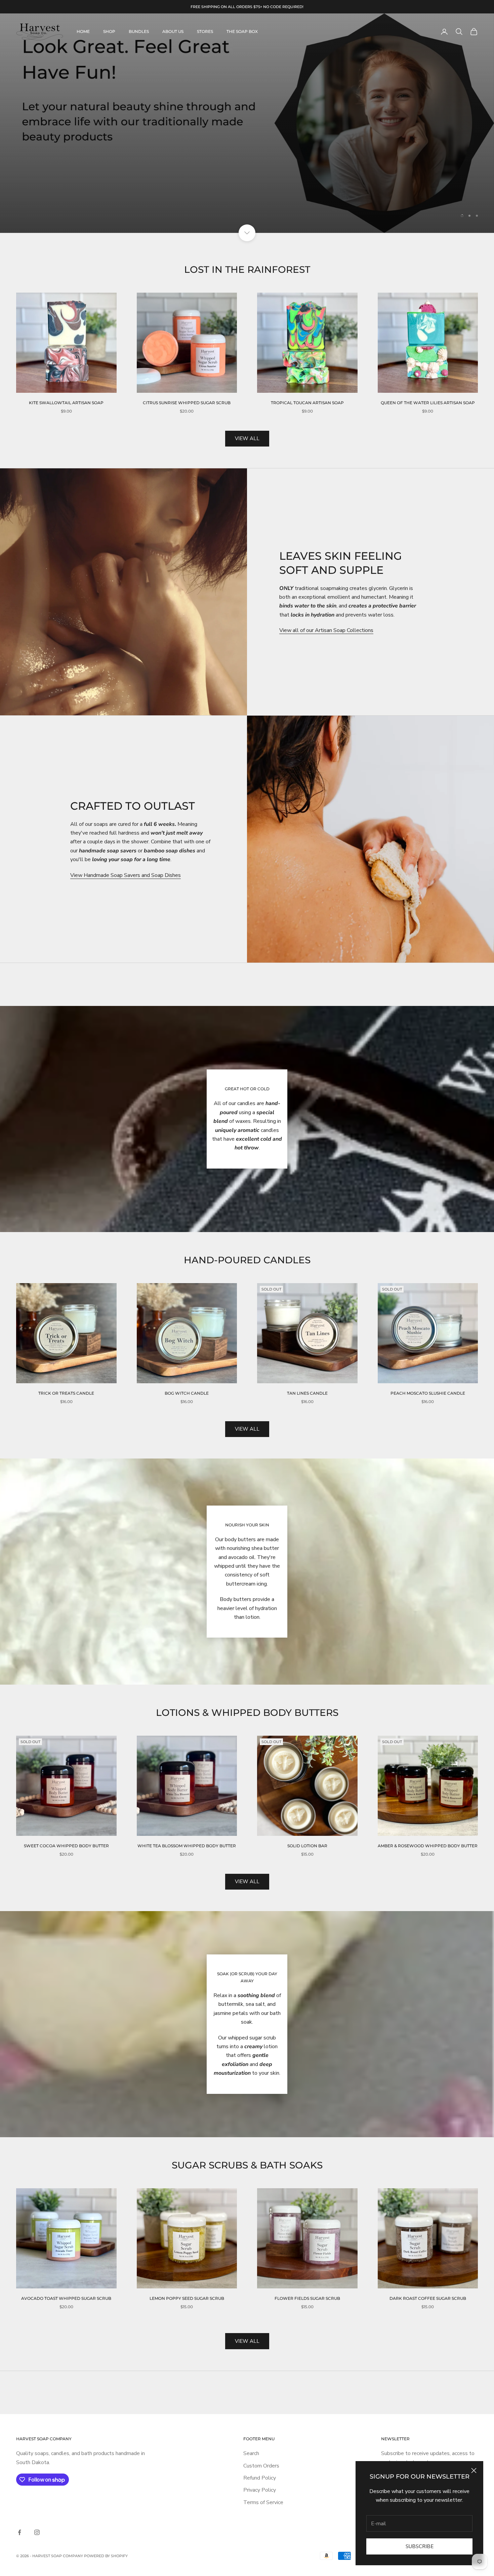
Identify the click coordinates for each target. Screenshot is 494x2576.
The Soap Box (242, 31)
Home (83, 31)
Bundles (139, 31)
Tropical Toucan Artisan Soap (307, 366)
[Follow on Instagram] (37, 2495)
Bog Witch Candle (187, 1357)
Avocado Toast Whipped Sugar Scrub (66, 2262)
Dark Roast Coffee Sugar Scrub (428, 2262)
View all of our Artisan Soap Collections (326, 594)
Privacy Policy (260, 2453)
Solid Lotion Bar (307, 1809)
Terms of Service (263, 2465)
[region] (247, 105)
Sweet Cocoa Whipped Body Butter (66, 1809)
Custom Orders (261, 2429)
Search (251, 2417)
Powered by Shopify (106, 2519)
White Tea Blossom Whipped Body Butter (187, 1809)
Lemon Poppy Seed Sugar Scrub (187, 2262)
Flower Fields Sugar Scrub (307, 2262)
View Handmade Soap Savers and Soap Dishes (126, 838)
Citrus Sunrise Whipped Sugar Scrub (187, 366)
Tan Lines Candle (307, 1357)
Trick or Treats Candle (66, 1357)
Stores (205, 31)
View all (247, 402)
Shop (109, 31)
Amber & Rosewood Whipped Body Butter (428, 1809)
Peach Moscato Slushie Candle (428, 1357)
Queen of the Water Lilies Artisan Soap (428, 366)
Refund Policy (260, 2441)
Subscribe (420, 2546)
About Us (173, 31)
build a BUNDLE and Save (247, 141)
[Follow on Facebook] (19, 2495)
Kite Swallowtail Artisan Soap (66, 366)
